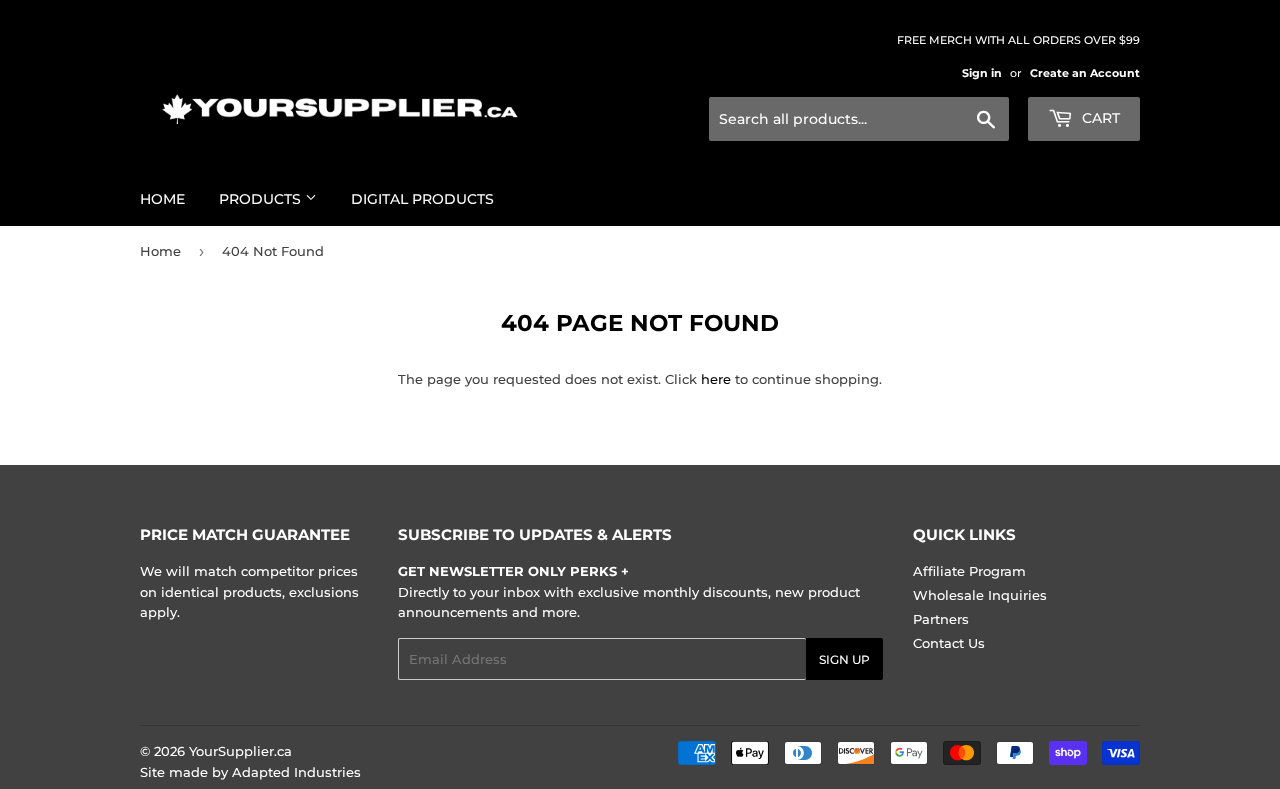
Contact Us (949, 643)
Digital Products (422, 199)
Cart (1099, 118)
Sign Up (844, 659)
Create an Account (1085, 73)
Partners (941, 619)
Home (162, 199)
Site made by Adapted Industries (250, 772)
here (716, 379)
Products (262, 199)
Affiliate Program (969, 571)
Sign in (982, 73)
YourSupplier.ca (240, 751)
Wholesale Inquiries (980, 595)
